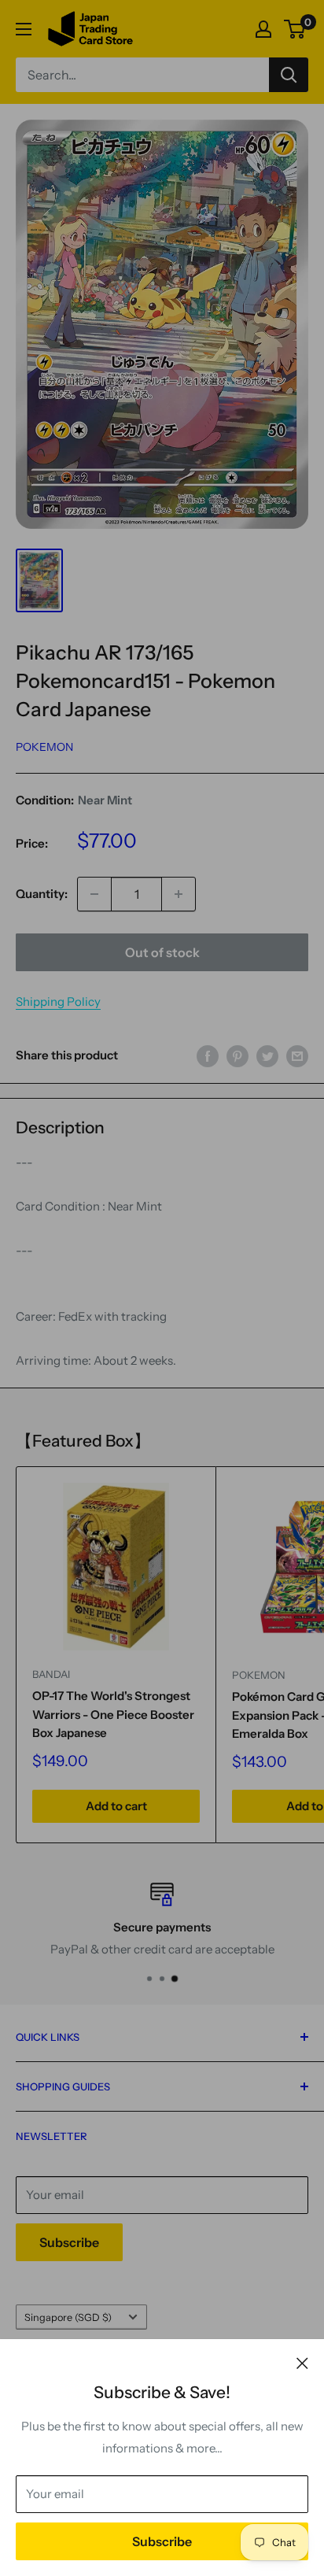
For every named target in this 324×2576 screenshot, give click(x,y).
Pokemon (44, 747)
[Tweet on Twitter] (267, 1056)
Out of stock (162, 952)
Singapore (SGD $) (68, 2317)
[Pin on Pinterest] (237, 1056)
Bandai (51, 1674)
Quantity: (42, 894)
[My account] (263, 29)
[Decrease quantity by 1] (94, 894)
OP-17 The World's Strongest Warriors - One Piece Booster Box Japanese (113, 1714)
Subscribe (162, 2541)
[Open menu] (24, 29)
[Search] (289, 75)
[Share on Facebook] (208, 1056)
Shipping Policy (58, 1002)
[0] (295, 29)
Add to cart (116, 1806)
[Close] (302, 2363)
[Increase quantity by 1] (179, 894)
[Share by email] (297, 1056)
